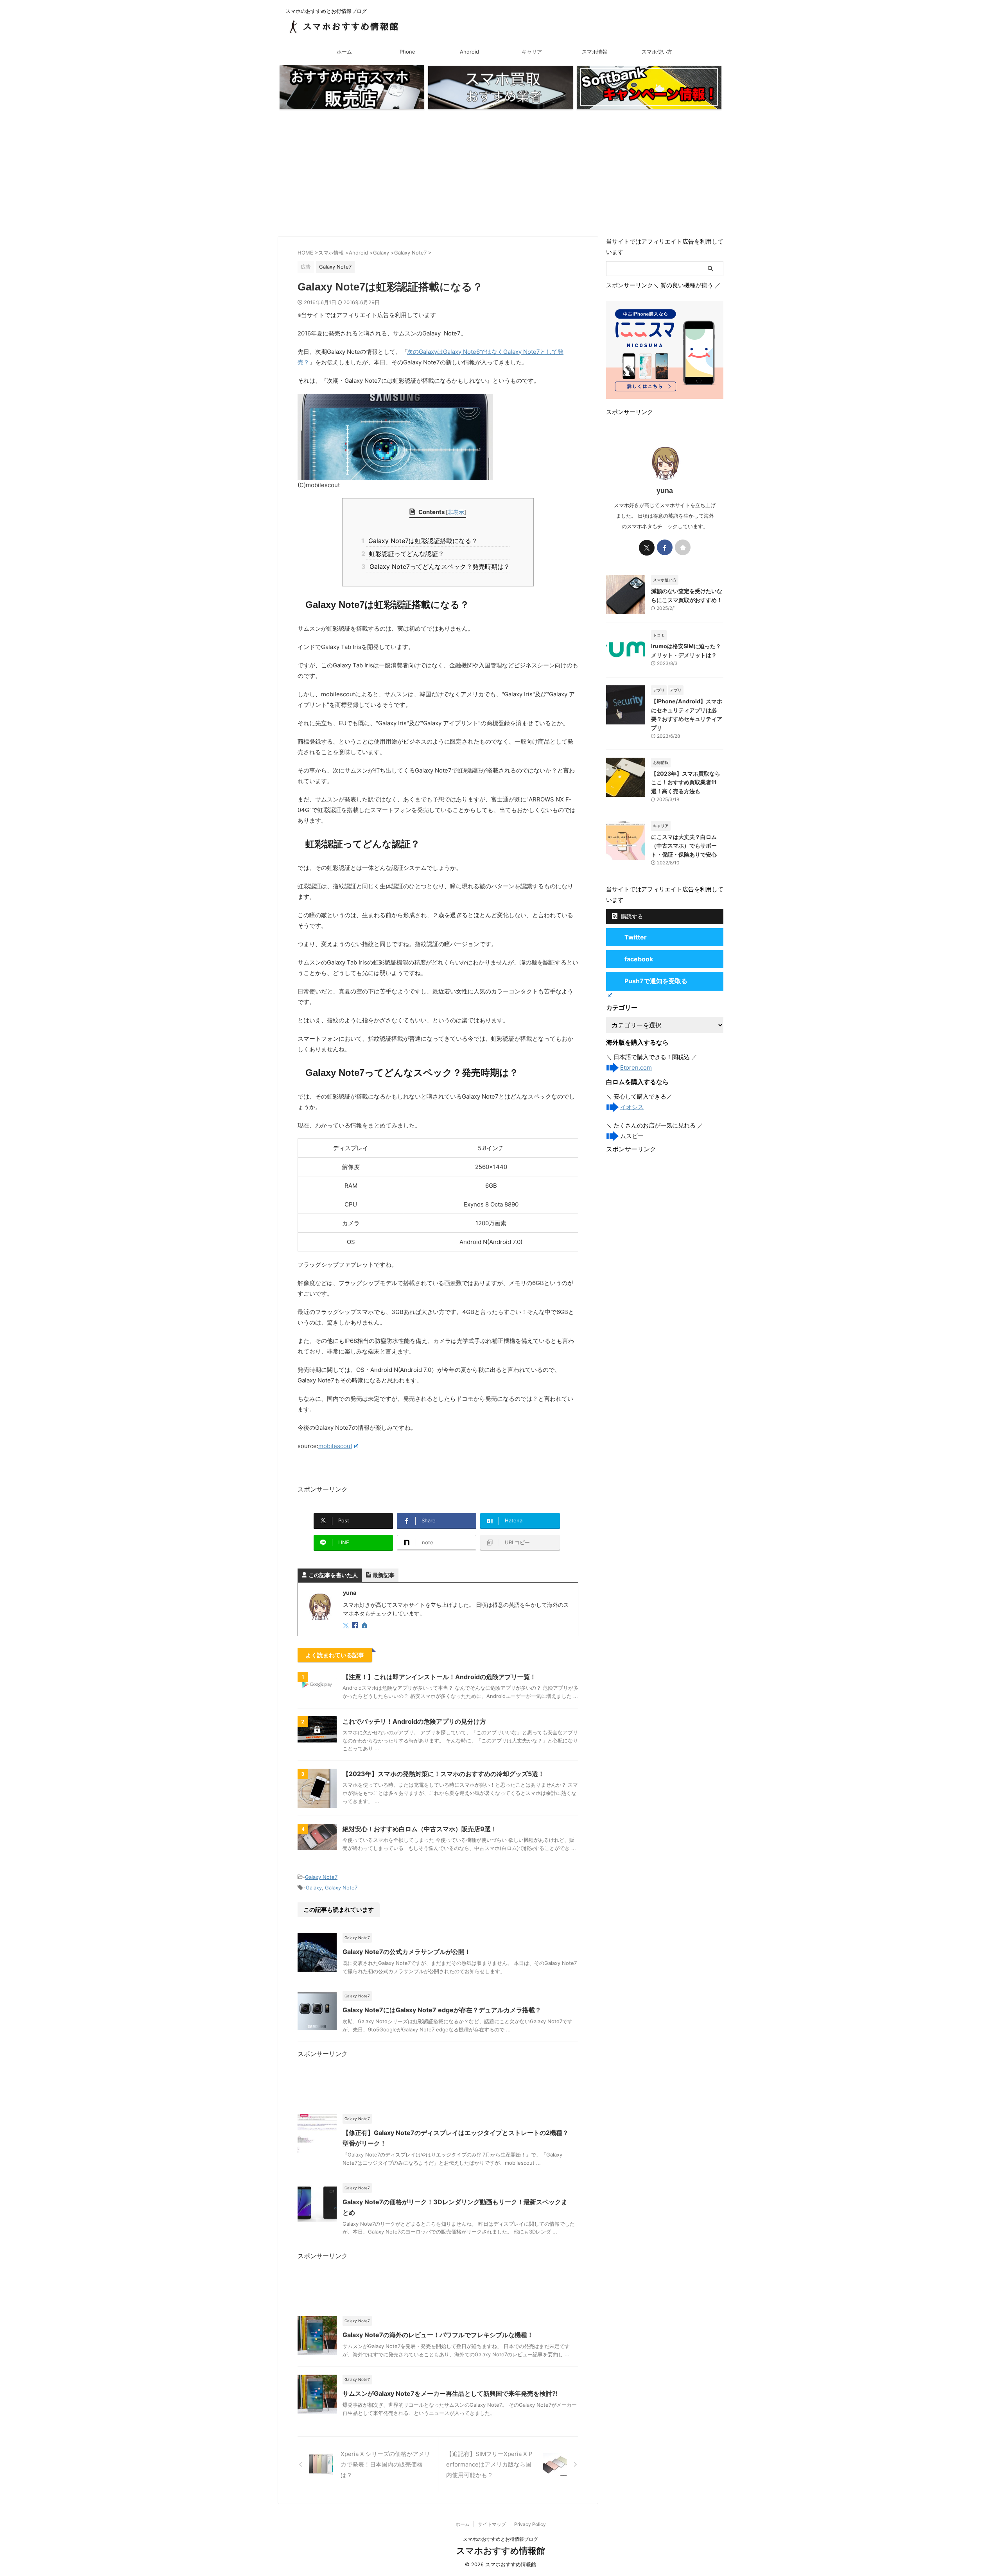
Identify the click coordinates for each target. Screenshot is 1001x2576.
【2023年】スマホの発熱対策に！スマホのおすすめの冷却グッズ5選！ (443, 1774)
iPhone (407, 52)
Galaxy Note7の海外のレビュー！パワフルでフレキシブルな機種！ (438, 2335)
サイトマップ (492, 2524)
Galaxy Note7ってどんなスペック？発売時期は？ (438, 566)
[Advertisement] (500, 174)
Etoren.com (636, 1068)
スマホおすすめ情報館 (501, 2551)
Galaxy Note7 (321, 1877)
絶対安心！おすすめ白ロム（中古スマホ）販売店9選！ (420, 1829)
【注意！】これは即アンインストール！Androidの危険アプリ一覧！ (439, 1677)
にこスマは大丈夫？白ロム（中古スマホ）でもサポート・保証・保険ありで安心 (684, 846)
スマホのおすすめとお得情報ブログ (500, 2539)
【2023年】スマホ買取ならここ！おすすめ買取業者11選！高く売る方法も (686, 782)
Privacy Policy (530, 2524)
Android (469, 52)
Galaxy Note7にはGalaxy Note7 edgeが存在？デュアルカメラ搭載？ (442, 2010)
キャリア (532, 52)
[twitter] (347, 1626)
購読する (631, 916)
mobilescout (335, 1446)
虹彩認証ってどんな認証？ (405, 554)
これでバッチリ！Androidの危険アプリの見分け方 (414, 1721)
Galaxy (314, 1888)
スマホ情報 (595, 52)
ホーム (344, 52)
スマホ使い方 (657, 52)
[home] (365, 1626)
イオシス (632, 1107)
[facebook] (356, 1626)
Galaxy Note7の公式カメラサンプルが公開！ (407, 1952)
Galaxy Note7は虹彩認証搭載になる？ (422, 541)
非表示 (456, 512)
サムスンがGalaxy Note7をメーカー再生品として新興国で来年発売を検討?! (450, 2393)
